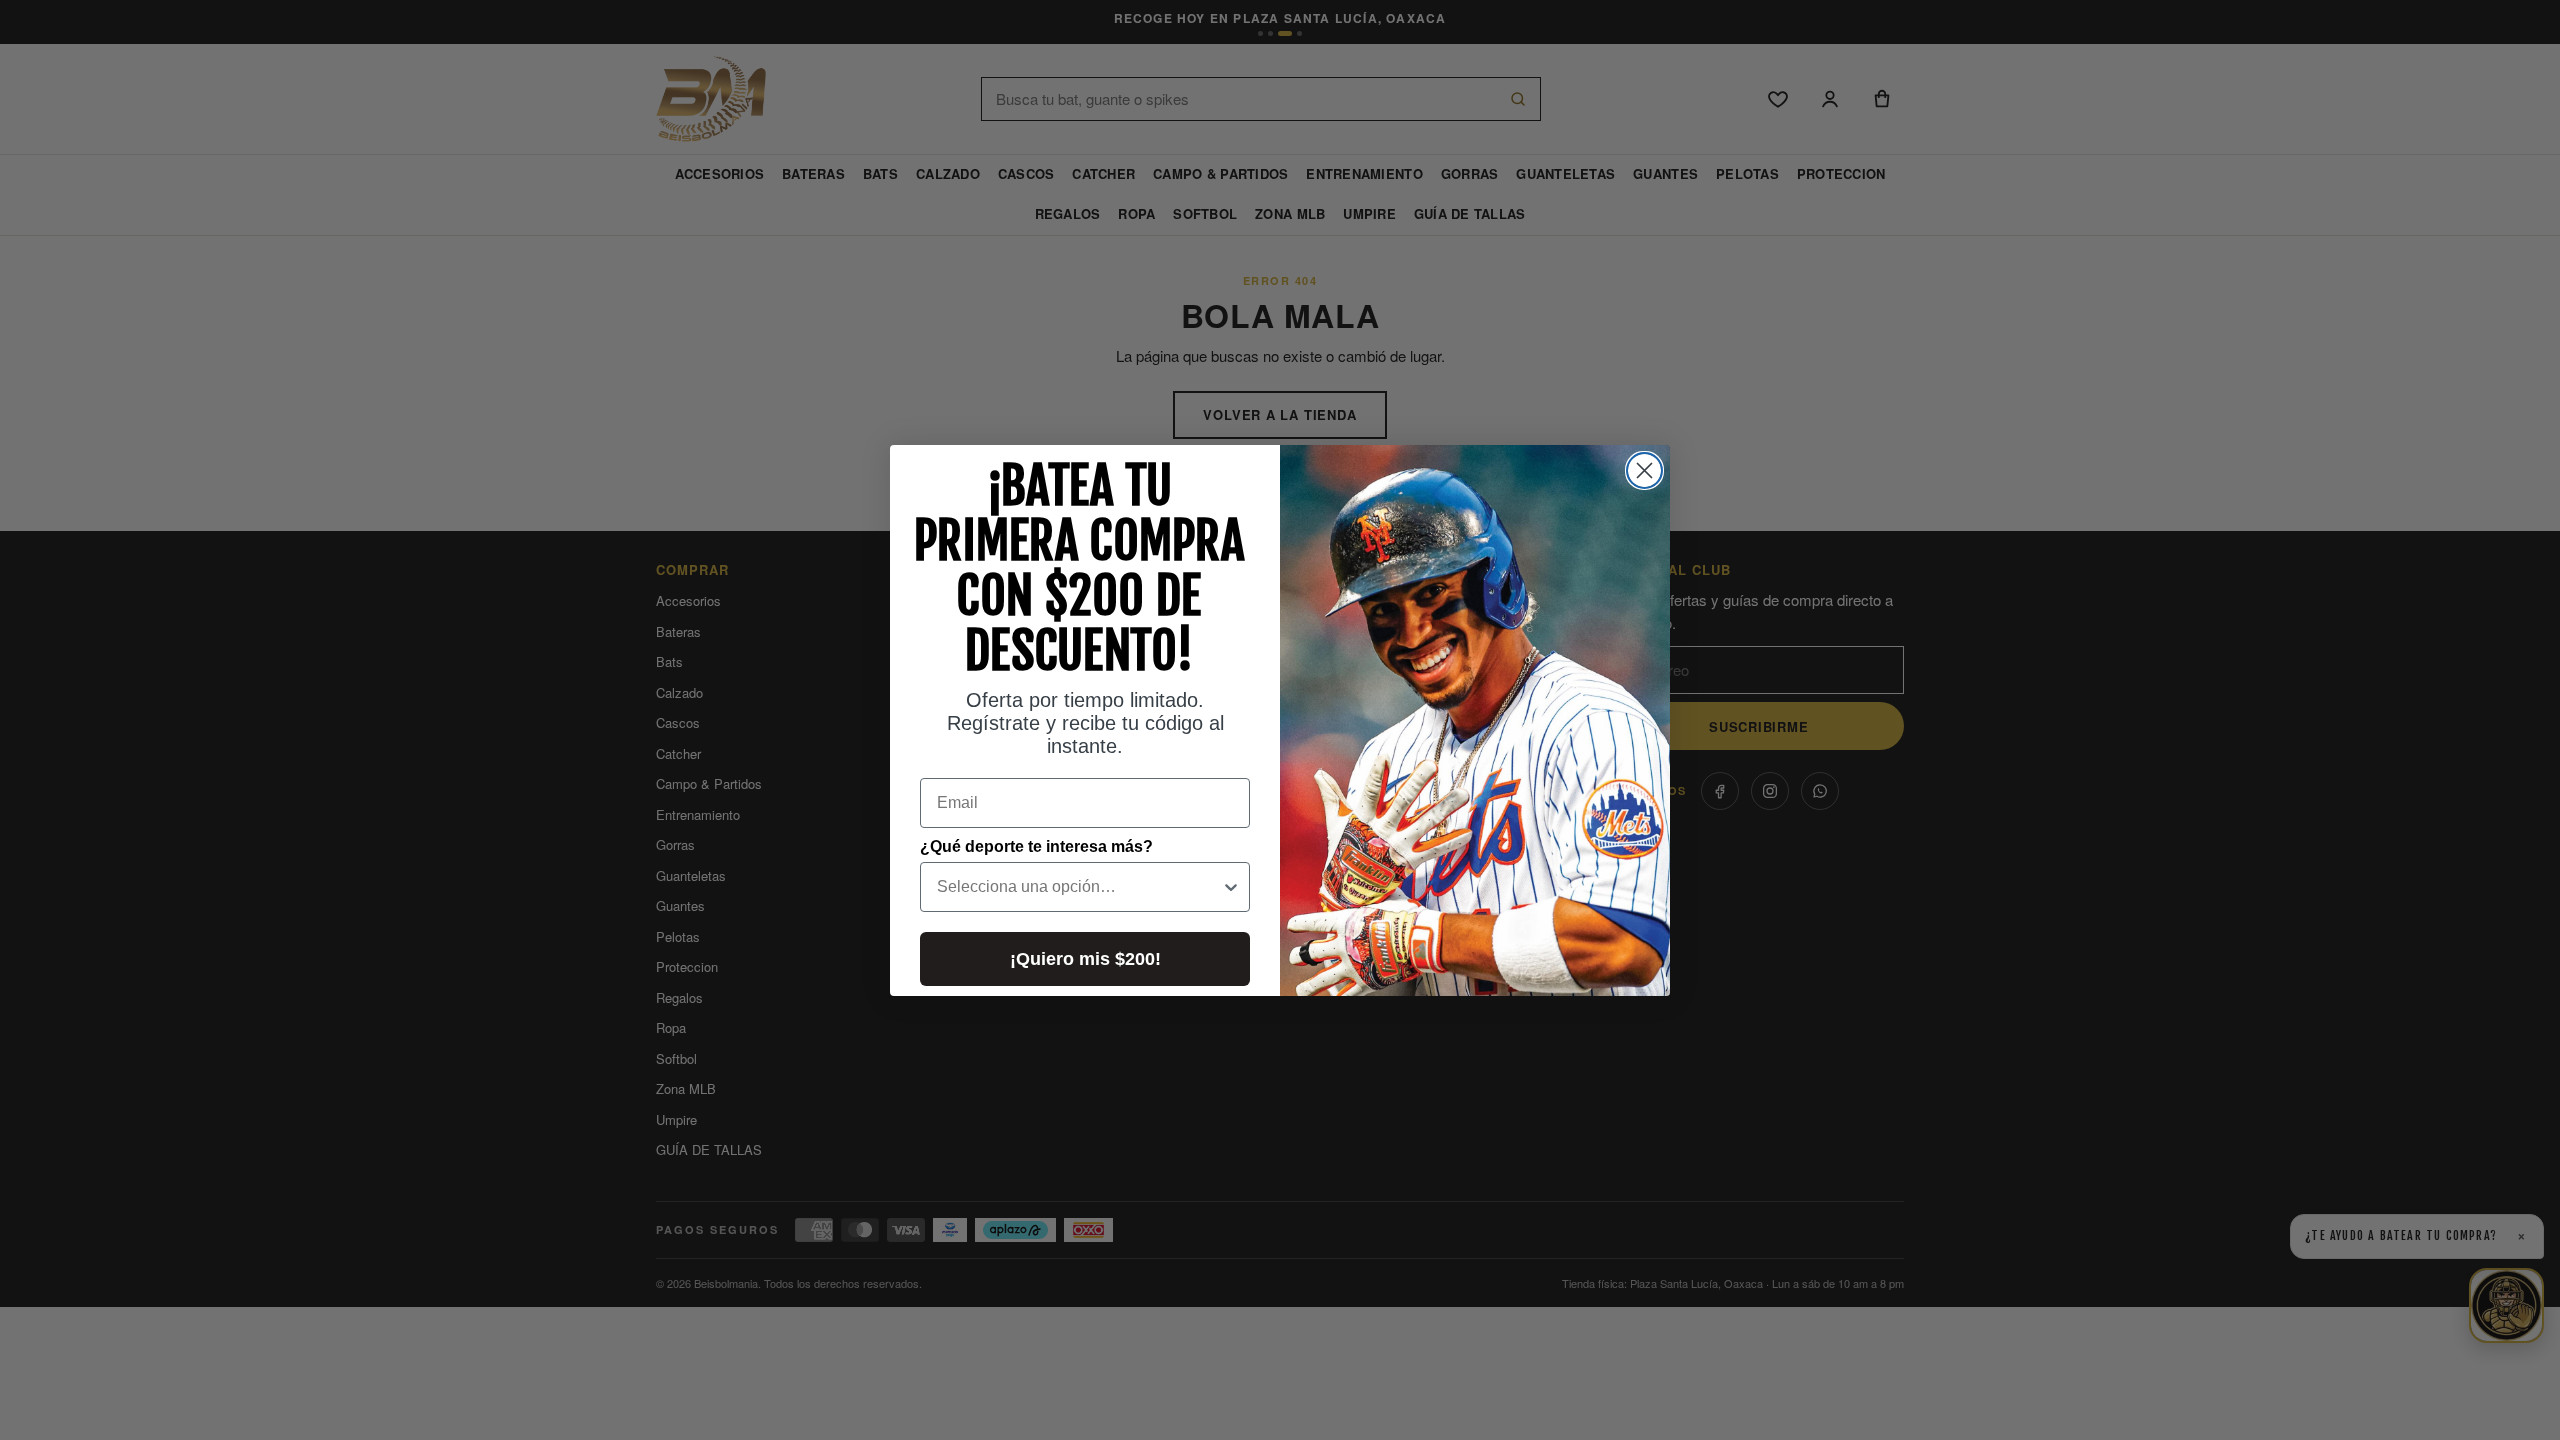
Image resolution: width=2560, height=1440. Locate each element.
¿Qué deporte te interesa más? (1036, 846)
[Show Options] (1231, 887)
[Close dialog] (1644, 470)
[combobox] (1079, 887)
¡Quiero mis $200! (1085, 959)
